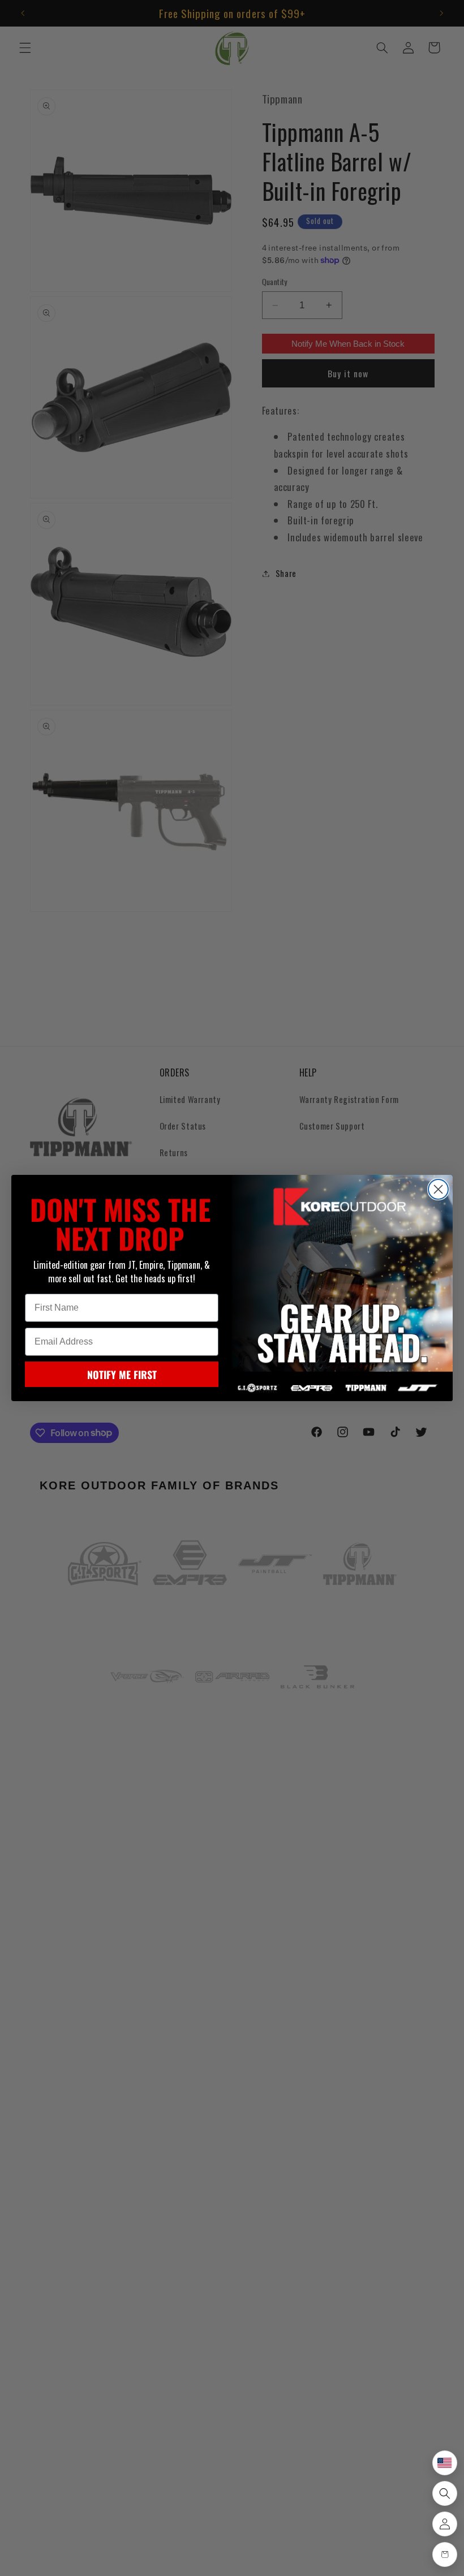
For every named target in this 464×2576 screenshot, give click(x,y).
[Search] (445, 2493)
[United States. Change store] (445, 2463)
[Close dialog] (438, 1189)
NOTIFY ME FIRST (122, 1375)
